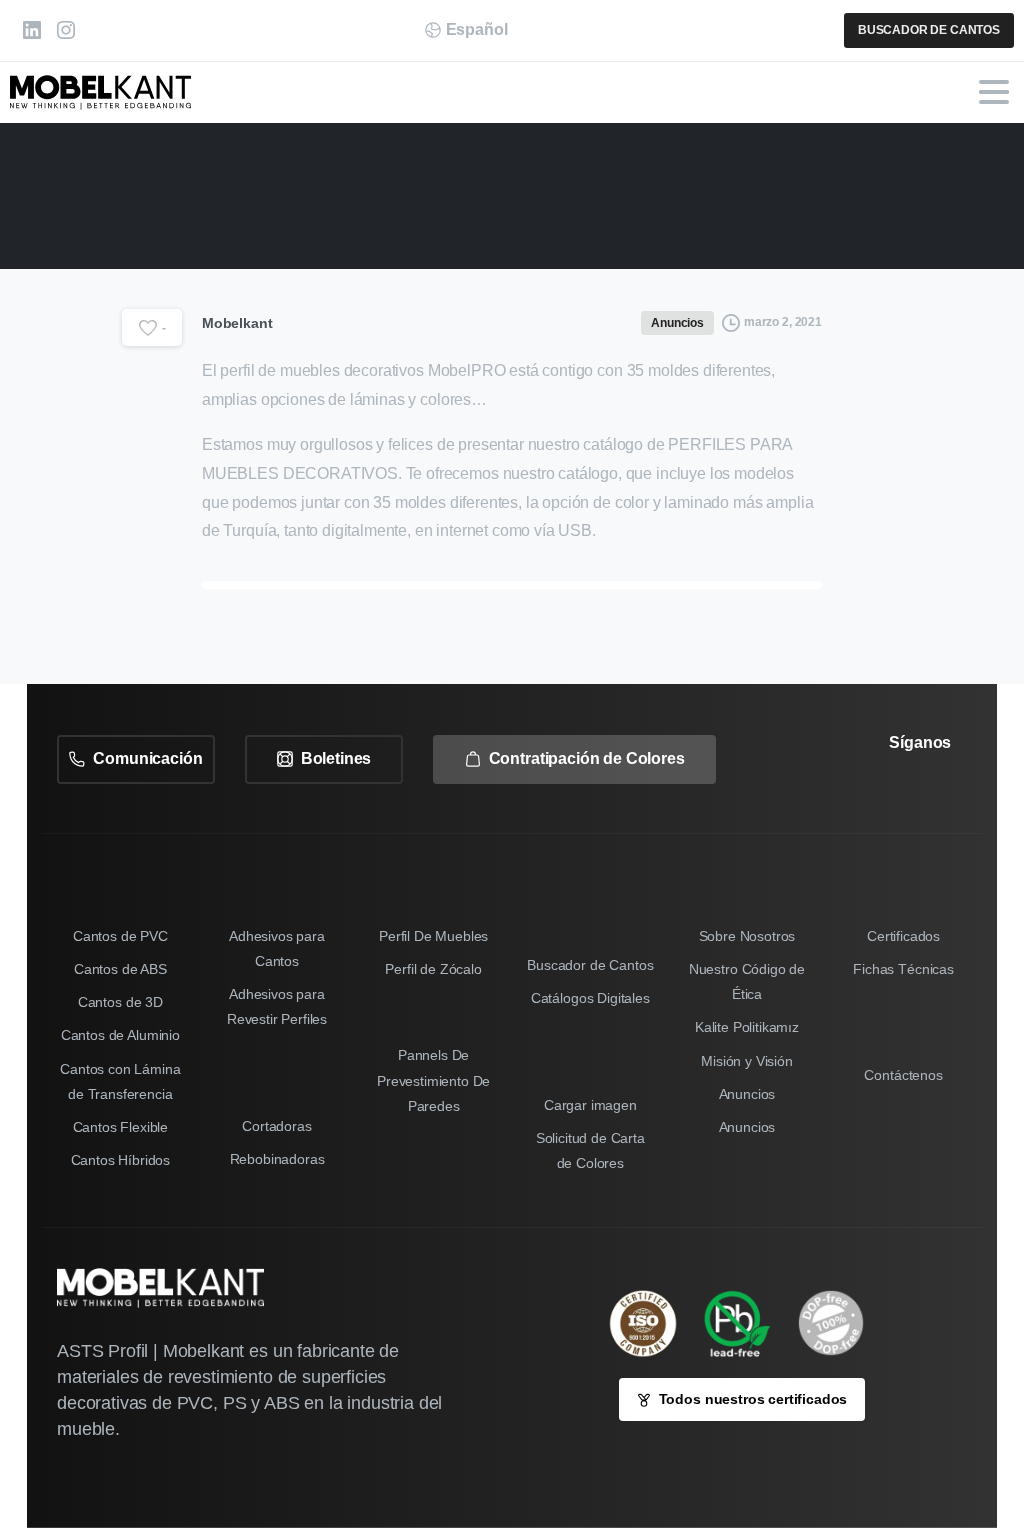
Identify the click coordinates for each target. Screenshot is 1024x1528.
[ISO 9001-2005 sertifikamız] (653, 1323)
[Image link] (747, 1323)
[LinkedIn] (32, 30)
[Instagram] (66, 30)
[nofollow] (882, 799)
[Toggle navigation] (994, 92)
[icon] (841, 1323)
